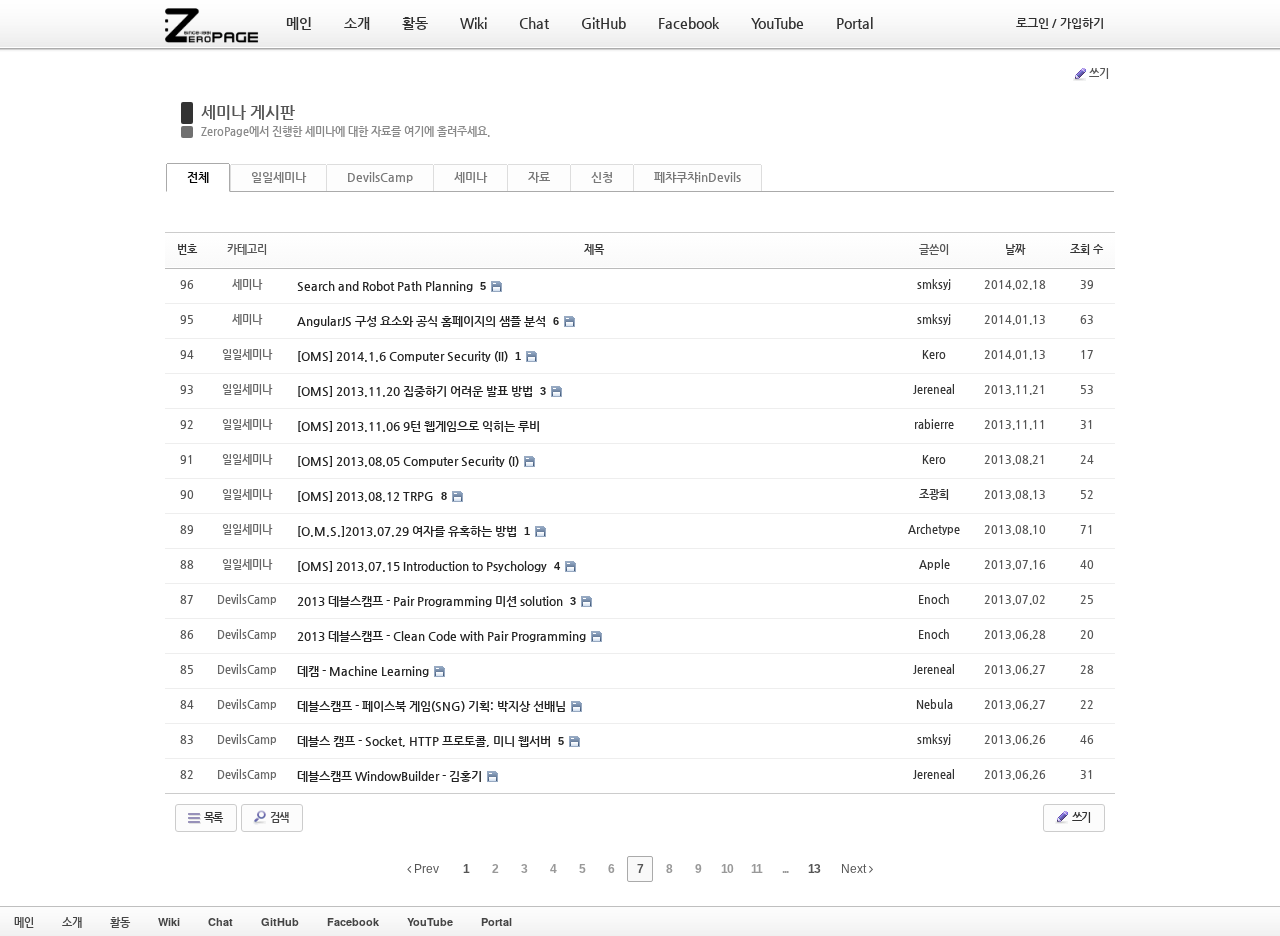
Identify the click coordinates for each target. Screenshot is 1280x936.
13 (814, 869)
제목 (594, 249)
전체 (198, 177)
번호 (187, 249)
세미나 (470, 177)
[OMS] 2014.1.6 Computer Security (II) (404, 356)
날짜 (1015, 249)
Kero (934, 354)
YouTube (430, 921)
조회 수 (1086, 249)
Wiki (169, 921)
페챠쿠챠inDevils (697, 177)
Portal (496, 921)
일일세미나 (278, 177)
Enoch (934, 599)
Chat (220, 921)
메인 (24, 921)
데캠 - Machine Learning (364, 671)
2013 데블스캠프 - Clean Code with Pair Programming (443, 636)
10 (727, 869)
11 (756, 869)
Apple (934, 564)
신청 (602, 177)
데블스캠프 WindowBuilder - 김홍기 (391, 776)
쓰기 (1099, 73)
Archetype (934, 529)
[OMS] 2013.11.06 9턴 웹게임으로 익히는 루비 (418, 426)
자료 (539, 177)
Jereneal (934, 389)
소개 (72, 921)
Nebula (934, 704)
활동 (120, 921)
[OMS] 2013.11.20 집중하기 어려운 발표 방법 (416, 391)
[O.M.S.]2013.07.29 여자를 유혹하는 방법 (408, 531)
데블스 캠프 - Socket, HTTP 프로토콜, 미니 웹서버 (425, 741)
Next (855, 869)
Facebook (353, 921)
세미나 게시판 (248, 112)
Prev (425, 869)
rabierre (934, 424)
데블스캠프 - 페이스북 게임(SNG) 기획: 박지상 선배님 (433, 706)
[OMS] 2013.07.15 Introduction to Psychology (423, 566)
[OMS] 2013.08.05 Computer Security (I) (409, 461)
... (785, 869)
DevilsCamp (380, 177)
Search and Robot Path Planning (386, 286)
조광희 (934, 494)
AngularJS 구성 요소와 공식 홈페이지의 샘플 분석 (423, 321)
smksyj (934, 284)
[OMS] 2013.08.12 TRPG (367, 496)
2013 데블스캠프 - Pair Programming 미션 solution (431, 601)
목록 (212, 817)
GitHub (280, 921)
